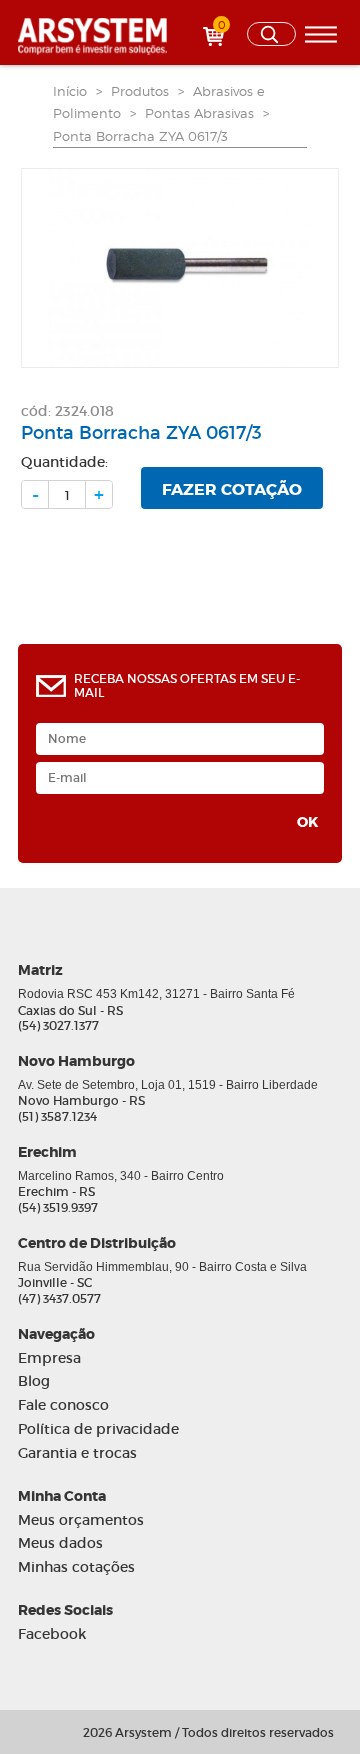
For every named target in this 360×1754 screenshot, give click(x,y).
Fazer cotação (232, 489)
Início (70, 91)
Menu (321, 34)
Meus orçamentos (81, 1520)
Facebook (52, 1634)
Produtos (140, 91)
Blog (34, 1381)
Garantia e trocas (77, 1453)
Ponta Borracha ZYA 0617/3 (140, 136)
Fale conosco (63, 1405)
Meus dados (60, 1543)
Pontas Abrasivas (199, 113)
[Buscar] (271, 34)
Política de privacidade (98, 1429)
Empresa (49, 1358)
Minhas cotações (76, 1567)
